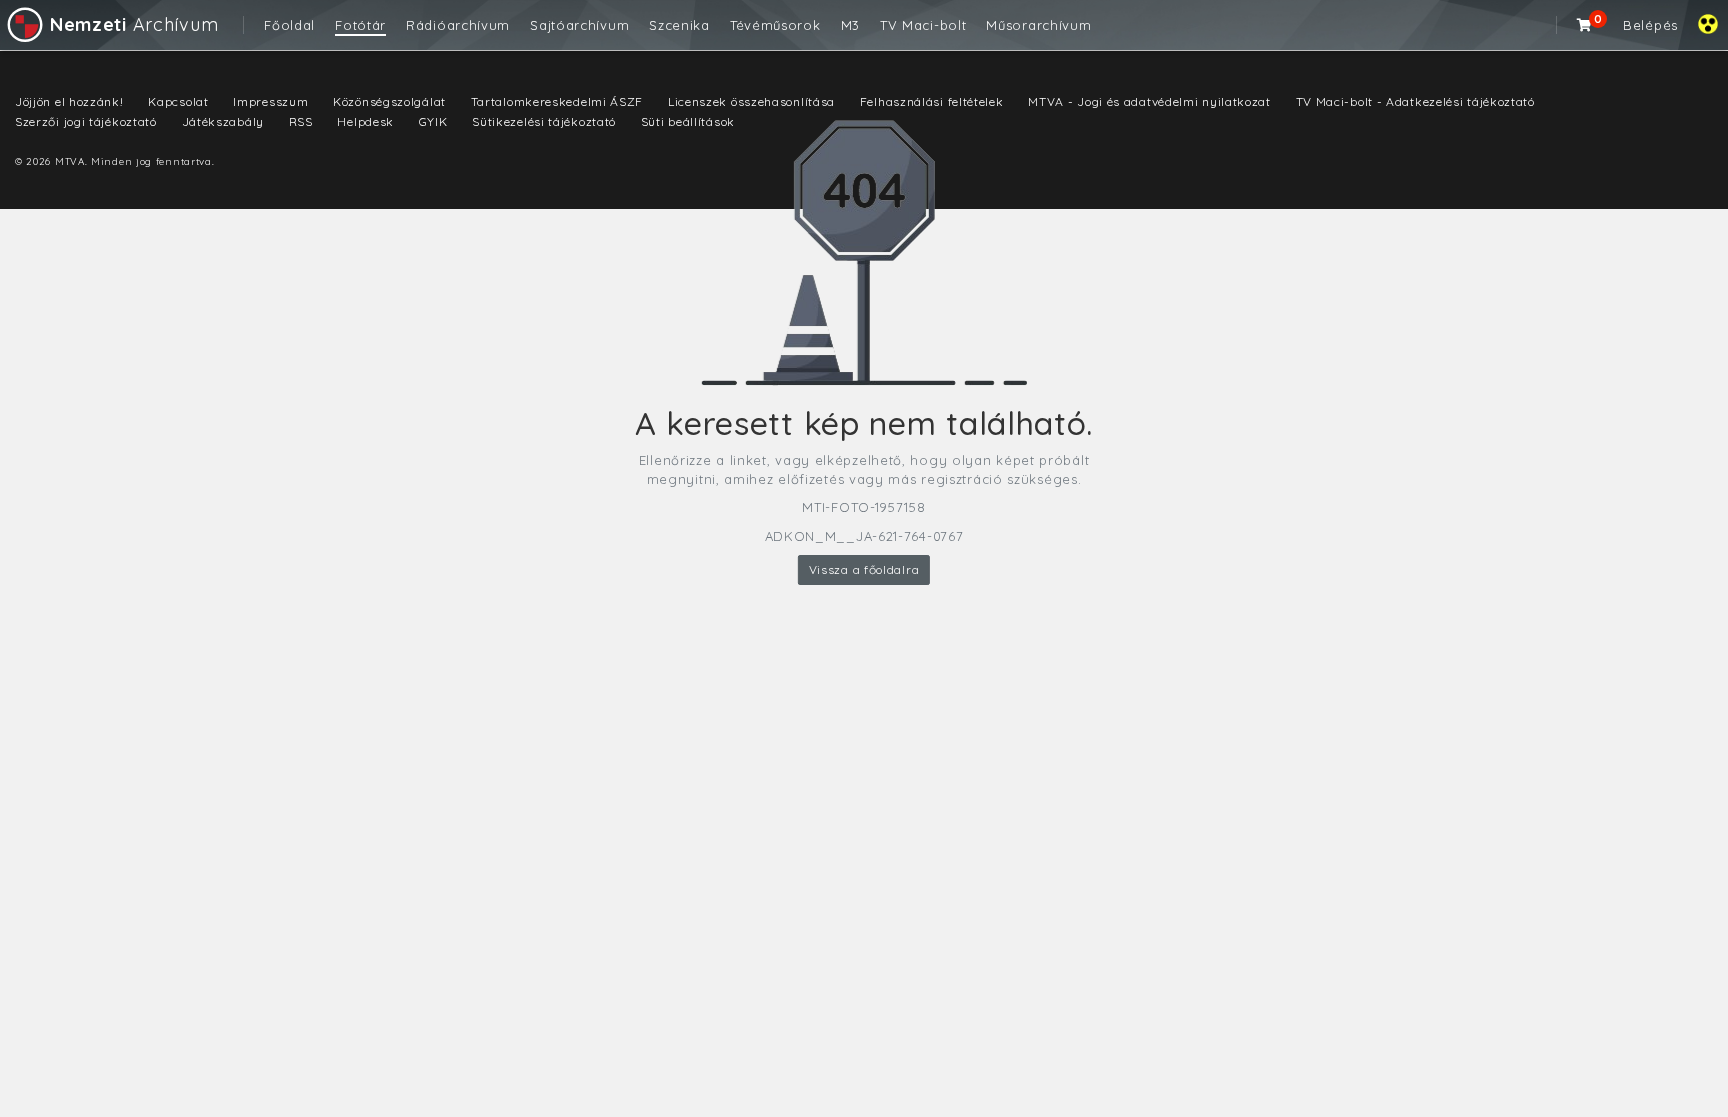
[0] (1585, 25)
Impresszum (270, 101)
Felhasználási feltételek (932, 101)
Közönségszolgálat (389, 101)
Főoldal (289, 25)
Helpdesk (365, 121)
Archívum (134, 24)
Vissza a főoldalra (864, 569)
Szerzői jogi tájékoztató (86, 121)
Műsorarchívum (1038, 25)
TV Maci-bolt (923, 25)
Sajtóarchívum (579, 25)
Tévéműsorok (775, 25)
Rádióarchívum (458, 25)
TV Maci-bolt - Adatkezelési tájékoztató (1415, 101)
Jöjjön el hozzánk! (69, 101)
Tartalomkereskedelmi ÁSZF (557, 101)
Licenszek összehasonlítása (751, 101)
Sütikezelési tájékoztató (544, 121)
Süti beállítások (688, 121)
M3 (850, 25)
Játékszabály (223, 121)
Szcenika (679, 25)
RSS (301, 121)
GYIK (433, 121)
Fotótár (360, 25)
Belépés (1650, 25)
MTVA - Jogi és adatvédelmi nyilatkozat (1149, 101)
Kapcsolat (178, 101)
